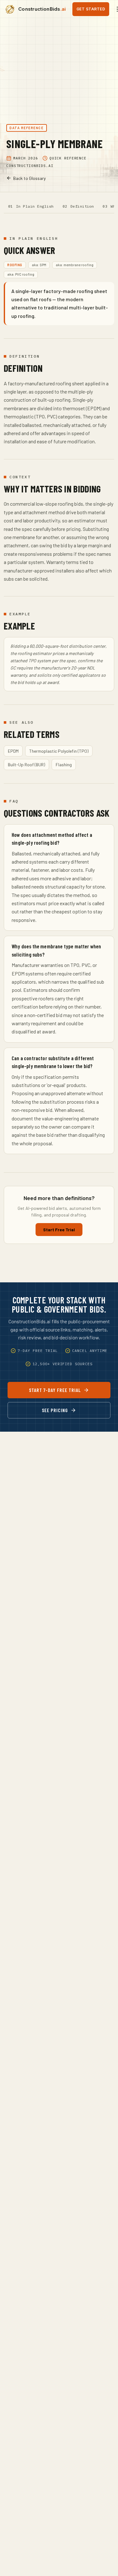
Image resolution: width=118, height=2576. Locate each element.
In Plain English (35, 206)
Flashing (64, 765)
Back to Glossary (29, 178)
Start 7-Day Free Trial (55, 1390)
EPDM (13, 751)
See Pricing (55, 1410)
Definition (82, 206)
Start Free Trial (59, 1230)
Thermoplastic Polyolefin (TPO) (59, 751)
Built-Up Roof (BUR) (26, 765)
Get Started (91, 9)
